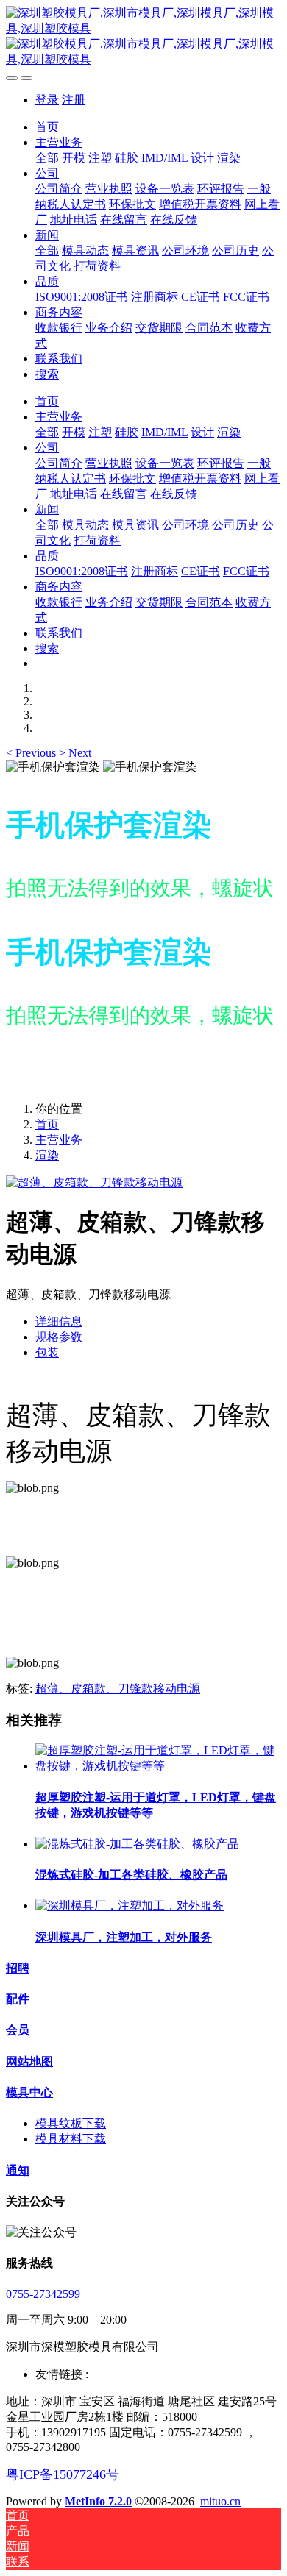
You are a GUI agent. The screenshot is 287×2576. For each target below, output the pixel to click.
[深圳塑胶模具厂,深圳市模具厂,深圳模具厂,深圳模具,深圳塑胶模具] (143, 37)
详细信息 (59, 1321)
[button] (32, 753)
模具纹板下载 (71, 2123)
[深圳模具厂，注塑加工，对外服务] (130, 1906)
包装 (47, 1352)
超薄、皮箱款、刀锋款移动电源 (118, 1689)
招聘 (18, 1968)
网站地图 (29, 2061)
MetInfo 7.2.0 (98, 2501)
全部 (47, 158)
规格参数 (59, 1337)
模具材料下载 (71, 2139)
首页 (47, 127)
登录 (47, 100)
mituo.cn (220, 2501)
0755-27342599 (43, 2294)
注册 (74, 100)
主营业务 (59, 1140)
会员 (18, 2030)
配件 (18, 1999)
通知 (18, 2170)
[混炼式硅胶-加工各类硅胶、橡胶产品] (137, 1844)
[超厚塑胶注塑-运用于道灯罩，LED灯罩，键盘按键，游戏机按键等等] (158, 1766)
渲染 (47, 1155)
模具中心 (29, 2092)
